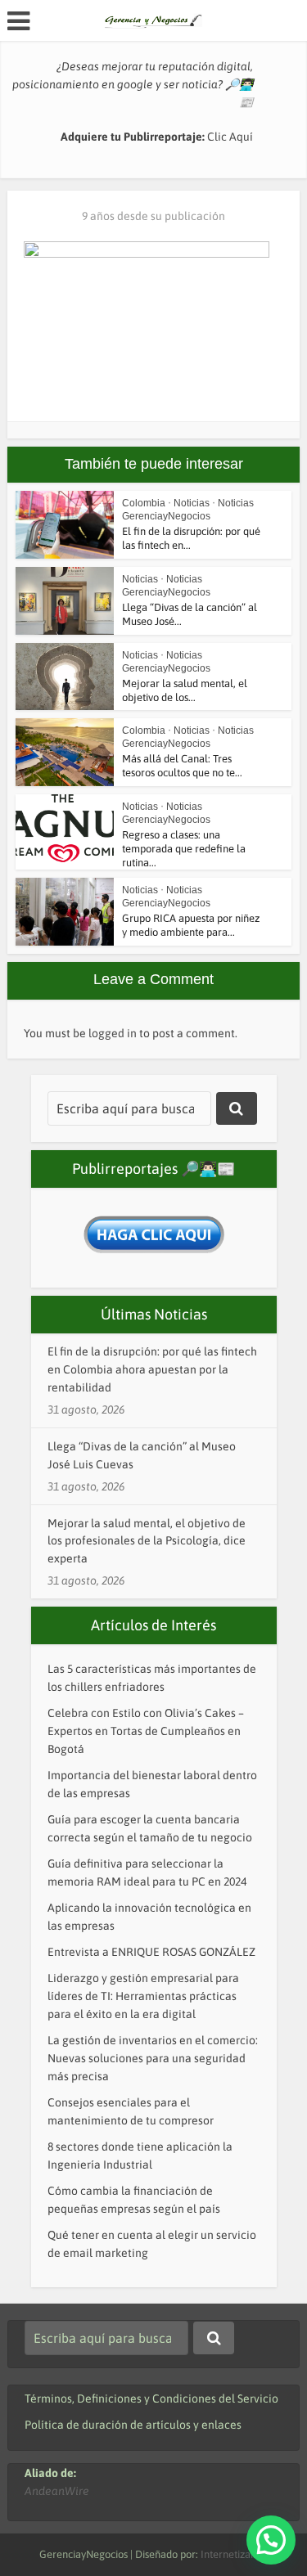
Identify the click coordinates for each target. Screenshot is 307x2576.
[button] (271, 2540)
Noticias (192, 503)
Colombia (144, 503)
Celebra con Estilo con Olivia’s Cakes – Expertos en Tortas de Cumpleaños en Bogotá (146, 1731)
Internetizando (234, 2554)
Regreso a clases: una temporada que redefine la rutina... (184, 849)
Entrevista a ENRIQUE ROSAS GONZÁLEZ (151, 1952)
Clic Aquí (230, 137)
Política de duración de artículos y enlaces (133, 2425)
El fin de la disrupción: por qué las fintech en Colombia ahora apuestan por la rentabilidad (152, 1369)
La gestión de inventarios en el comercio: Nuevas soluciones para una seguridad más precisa (153, 2058)
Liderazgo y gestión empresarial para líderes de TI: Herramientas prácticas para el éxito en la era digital (143, 1996)
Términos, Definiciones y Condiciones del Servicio (151, 2398)
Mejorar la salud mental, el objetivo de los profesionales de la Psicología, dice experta (147, 1541)
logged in (113, 1033)
